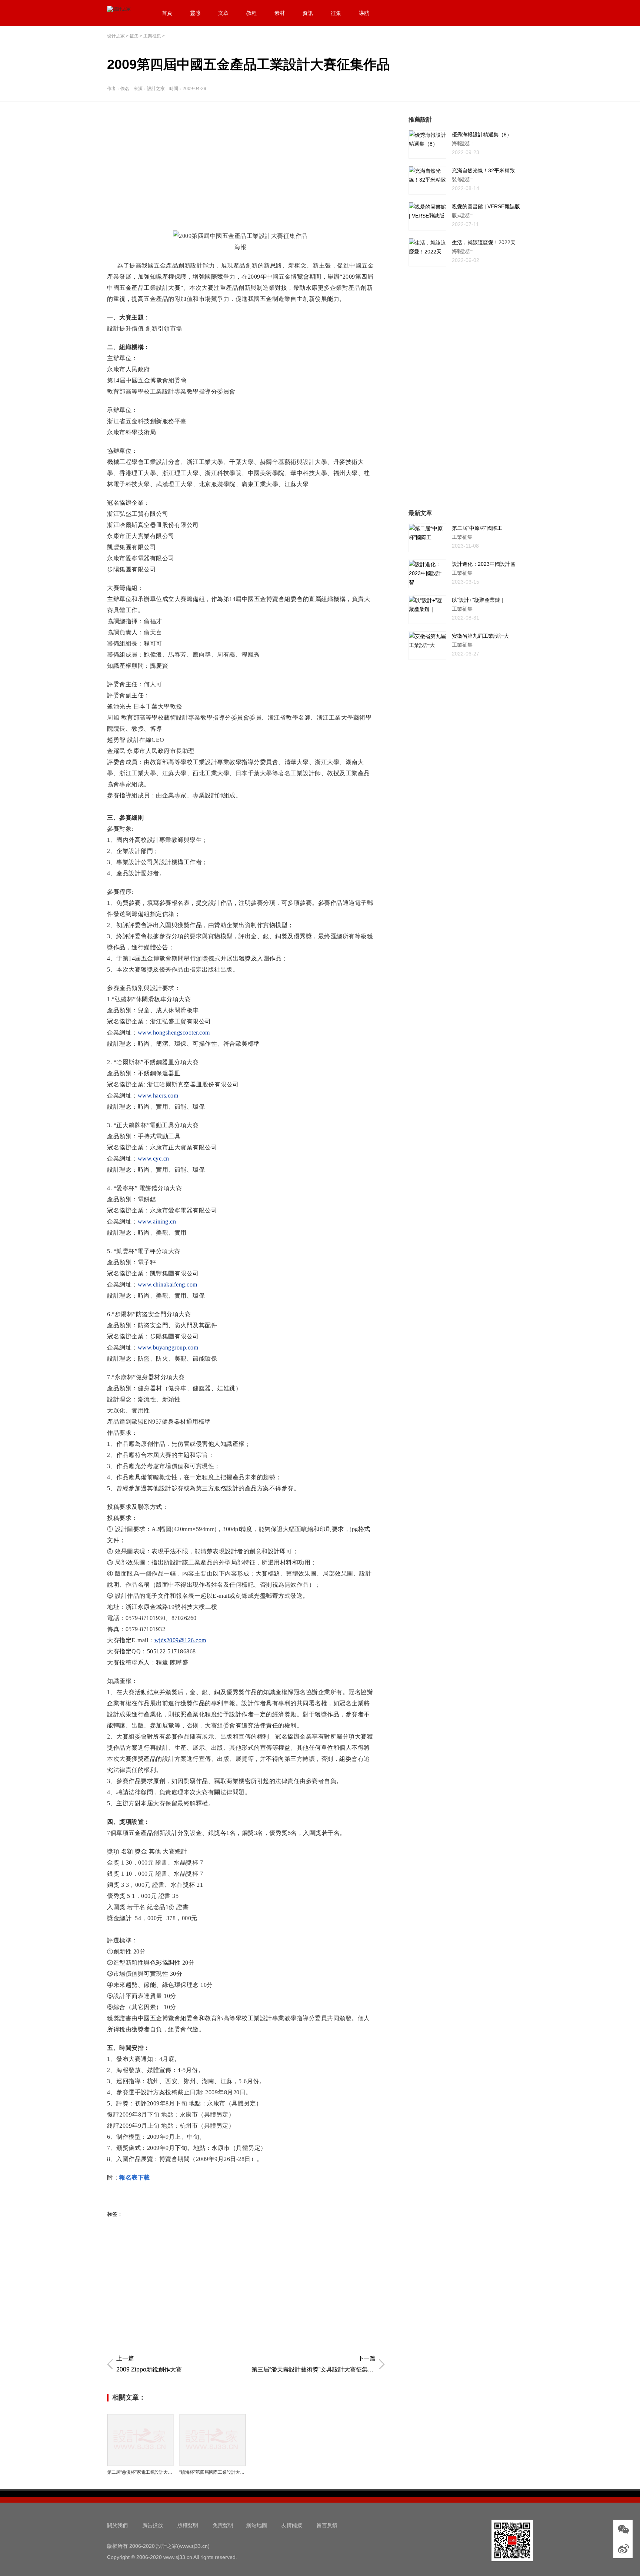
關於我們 (117, 2525)
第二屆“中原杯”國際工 (477, 528)
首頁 (167, 13)
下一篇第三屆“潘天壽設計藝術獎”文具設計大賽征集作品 (314, 2364)
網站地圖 (257, 2525)
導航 (364, 13)
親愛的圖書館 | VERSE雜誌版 (486, 206)
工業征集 (152, 36)
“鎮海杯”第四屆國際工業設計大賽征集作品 (213, 2472)
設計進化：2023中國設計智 (484, 564)
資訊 (308, 13)
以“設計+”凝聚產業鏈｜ (479, 600)
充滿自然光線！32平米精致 (483, 170)
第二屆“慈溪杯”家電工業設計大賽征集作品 (140, 2472)
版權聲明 (188, 2525)
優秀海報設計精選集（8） (482, 135)
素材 (280, 13)
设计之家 (116, 36)
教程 (251, 13)
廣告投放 (153, 2525)
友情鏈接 (292, 2525)
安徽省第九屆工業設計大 (480, 636)
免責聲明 (223, 2525)
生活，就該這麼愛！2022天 (484, 242)
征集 (336, 13)
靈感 (195, 13)
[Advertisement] (248, 167)
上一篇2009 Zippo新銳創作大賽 (149, 2364)
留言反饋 (327, 2525)
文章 (223, 13)
